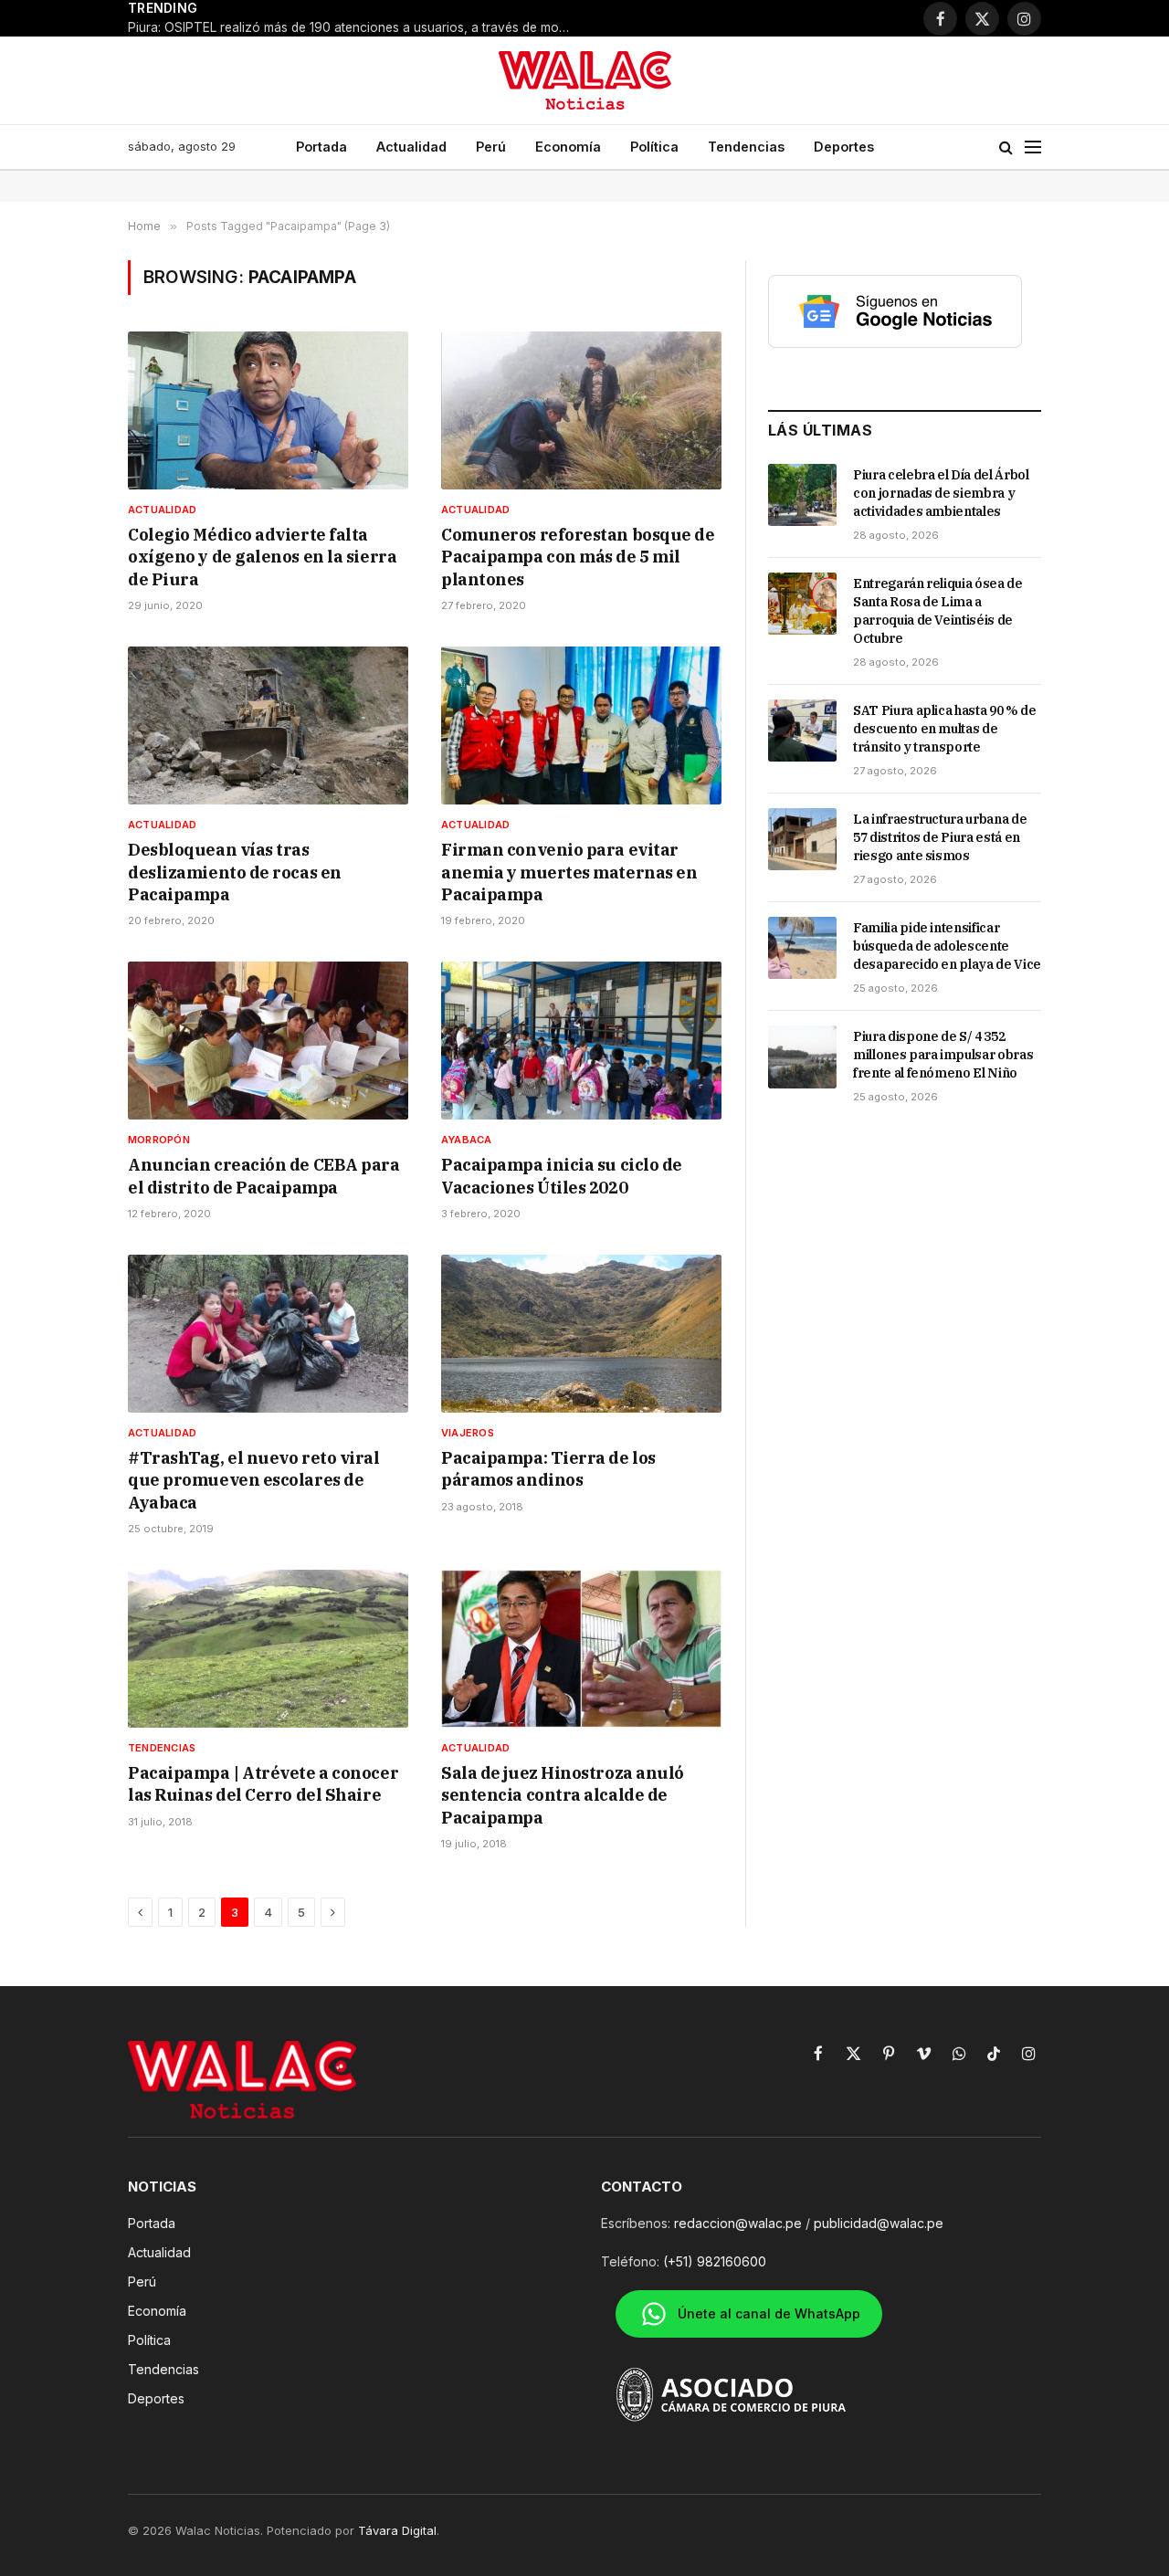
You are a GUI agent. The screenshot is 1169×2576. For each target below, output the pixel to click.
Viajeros (468, 1433)
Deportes (844, 147)
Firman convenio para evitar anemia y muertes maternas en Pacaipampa (569, 872)
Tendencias (746, 147)
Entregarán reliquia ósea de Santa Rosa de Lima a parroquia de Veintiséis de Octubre (938, 611)
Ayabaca (467, 1140)
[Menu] (1033, 147)
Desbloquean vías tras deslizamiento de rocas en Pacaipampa (235, 872)
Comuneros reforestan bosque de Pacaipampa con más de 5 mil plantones (578, 557)
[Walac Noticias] (585, 80)
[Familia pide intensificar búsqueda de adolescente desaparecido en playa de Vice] (802, 948)
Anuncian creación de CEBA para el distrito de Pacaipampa (264, 1176)
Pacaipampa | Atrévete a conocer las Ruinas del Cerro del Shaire (263, 1784)
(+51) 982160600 (715, 2261)
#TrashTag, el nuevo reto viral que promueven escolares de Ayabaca (254, 1480)
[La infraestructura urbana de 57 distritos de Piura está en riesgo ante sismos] (802, 839)
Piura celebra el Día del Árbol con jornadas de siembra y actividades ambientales (941, 493)
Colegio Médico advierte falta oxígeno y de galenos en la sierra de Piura (262, 557)
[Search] (1006, 147)
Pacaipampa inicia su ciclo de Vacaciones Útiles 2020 (562, 1176)
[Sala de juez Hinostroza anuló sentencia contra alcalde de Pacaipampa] (581, 1649)
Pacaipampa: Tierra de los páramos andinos (548, 1469)
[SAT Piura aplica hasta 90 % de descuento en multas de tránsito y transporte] (802, 731)
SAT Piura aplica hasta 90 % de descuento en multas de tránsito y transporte (945, 729)
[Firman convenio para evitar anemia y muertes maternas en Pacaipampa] (581, 725)
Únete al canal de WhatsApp (769, 2313)
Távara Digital (397, 2530)
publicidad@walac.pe (879, 2223)
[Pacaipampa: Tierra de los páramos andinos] (581, 1334)
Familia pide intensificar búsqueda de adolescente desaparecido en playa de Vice (947, 946)
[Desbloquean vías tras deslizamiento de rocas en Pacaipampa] (268, 725)
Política (654, 147)
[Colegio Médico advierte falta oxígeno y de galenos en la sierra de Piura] (268, 410)
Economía (568, 147)
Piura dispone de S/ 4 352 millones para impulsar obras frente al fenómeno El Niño (943, 1055)
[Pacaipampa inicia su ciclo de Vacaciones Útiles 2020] (581, 1041)
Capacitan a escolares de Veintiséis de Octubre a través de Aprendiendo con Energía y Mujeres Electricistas (453, 18)
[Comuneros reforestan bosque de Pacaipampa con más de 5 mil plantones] (581, 410)
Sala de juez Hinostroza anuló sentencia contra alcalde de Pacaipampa (563, 1795)
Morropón (159, 1140)
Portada (321, 147)
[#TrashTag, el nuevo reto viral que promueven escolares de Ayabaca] (268, 1334)
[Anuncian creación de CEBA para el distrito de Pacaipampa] (268, 1041)
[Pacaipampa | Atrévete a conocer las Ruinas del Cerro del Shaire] (268, 1649)
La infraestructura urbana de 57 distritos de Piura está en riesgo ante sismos (940, 837)
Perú (491, 147)
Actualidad (411, 147)
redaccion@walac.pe (738, 2223)
